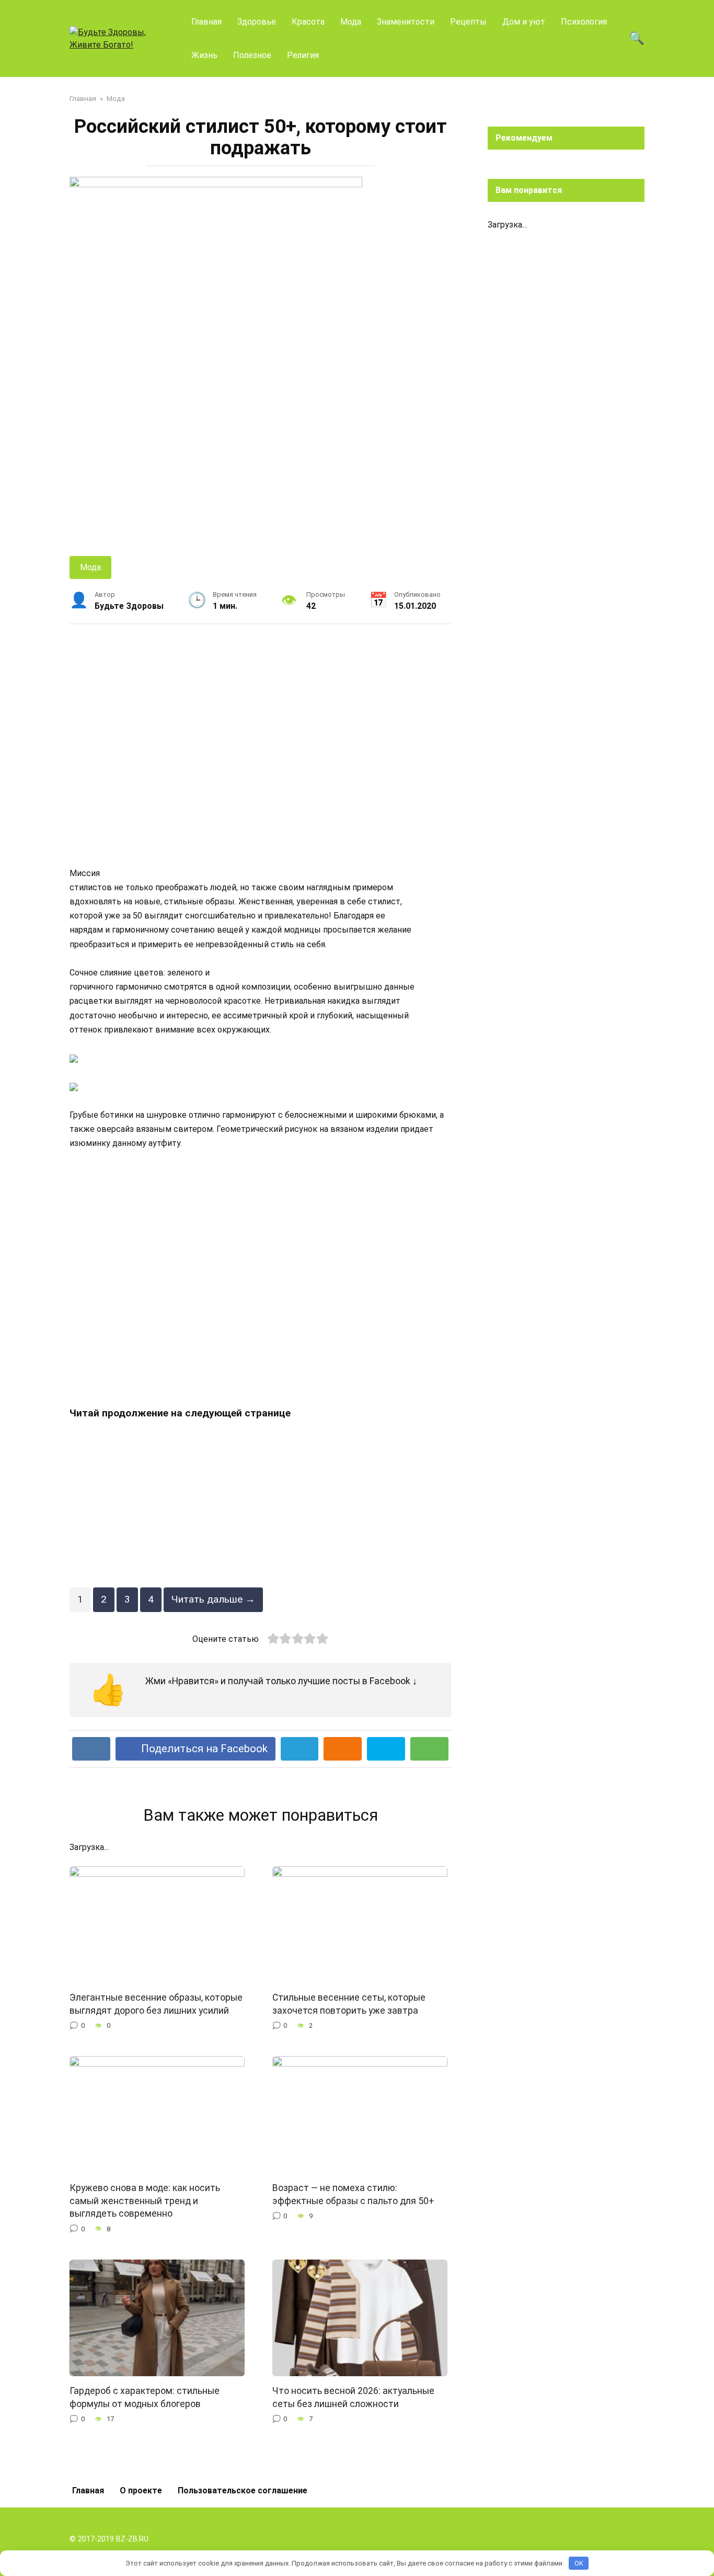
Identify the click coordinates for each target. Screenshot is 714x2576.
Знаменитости (406, 22)
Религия (303, 55)
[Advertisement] (260, 745)
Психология (584, 22)
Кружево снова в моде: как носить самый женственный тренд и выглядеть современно (145, 2201)
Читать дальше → (213, 1599)
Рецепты (468, 22)
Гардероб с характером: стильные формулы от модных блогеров (145, 2397)
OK (579, 2563)
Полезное (252, 55)
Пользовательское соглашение (243, 2490)
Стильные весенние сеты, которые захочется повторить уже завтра (349, 2004)
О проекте (141, 2490)
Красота (308, 22)
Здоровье (257, 22)
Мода (351, 22)
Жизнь (204, 55)
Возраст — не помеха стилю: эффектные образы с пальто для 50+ (353, 2194)
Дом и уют (524, 22)
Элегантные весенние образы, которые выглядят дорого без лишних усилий (156, 2004)
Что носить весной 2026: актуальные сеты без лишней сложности (353, 2397)
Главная (206, 22)
